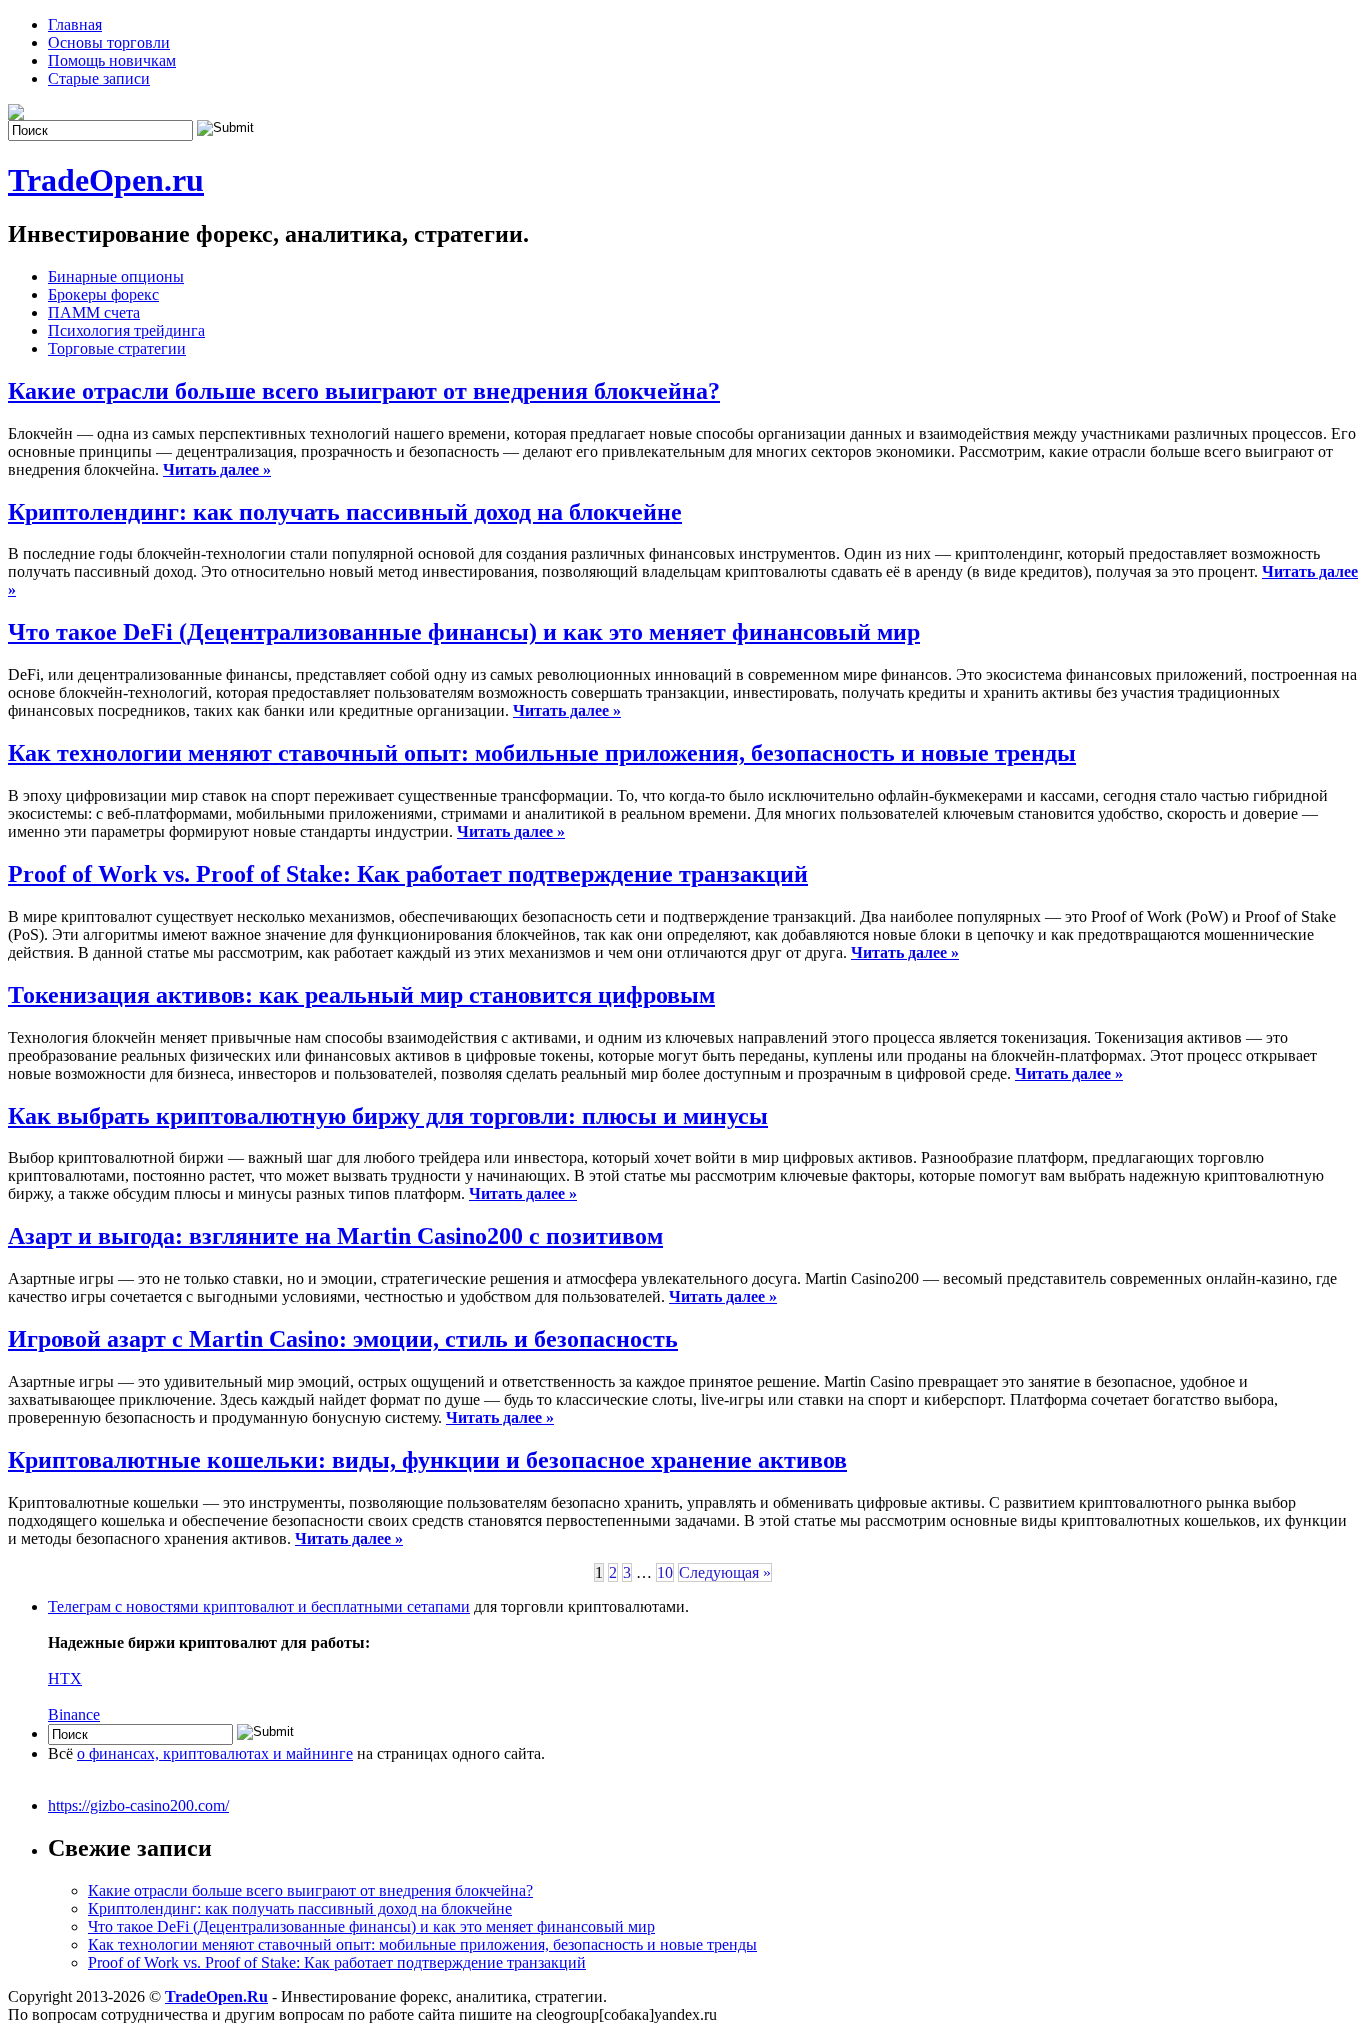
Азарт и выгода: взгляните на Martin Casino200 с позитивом (335, 1236)
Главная (75, 24)
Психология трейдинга (126, 330)
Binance (74, 1714)
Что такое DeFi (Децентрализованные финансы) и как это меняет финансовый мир (464, 632)
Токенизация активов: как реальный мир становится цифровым (361, 995)
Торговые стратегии (117, 348)
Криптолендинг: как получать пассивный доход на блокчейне (345, 512)
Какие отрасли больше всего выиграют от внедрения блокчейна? (364, 391)
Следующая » (725, 1572)
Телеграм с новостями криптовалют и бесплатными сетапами (259, 1606)
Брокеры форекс (103, 294)
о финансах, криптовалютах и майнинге (215, 1753)
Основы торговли (109, 42)
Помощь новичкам (112, 60)
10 (665, 1572)
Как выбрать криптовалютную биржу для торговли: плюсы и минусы (388, 1116)
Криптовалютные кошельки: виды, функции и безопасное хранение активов (427, 1460)
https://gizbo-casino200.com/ (138, 1805)
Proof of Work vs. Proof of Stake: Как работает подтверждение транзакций (408, 874)
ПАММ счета (94, 312)
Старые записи (99, 78)
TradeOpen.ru (106, 180)
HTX (65, 1678)
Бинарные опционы (116, 276)
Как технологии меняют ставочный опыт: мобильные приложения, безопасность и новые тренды (542, 753)
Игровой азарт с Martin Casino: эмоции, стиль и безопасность (343, 1339)
